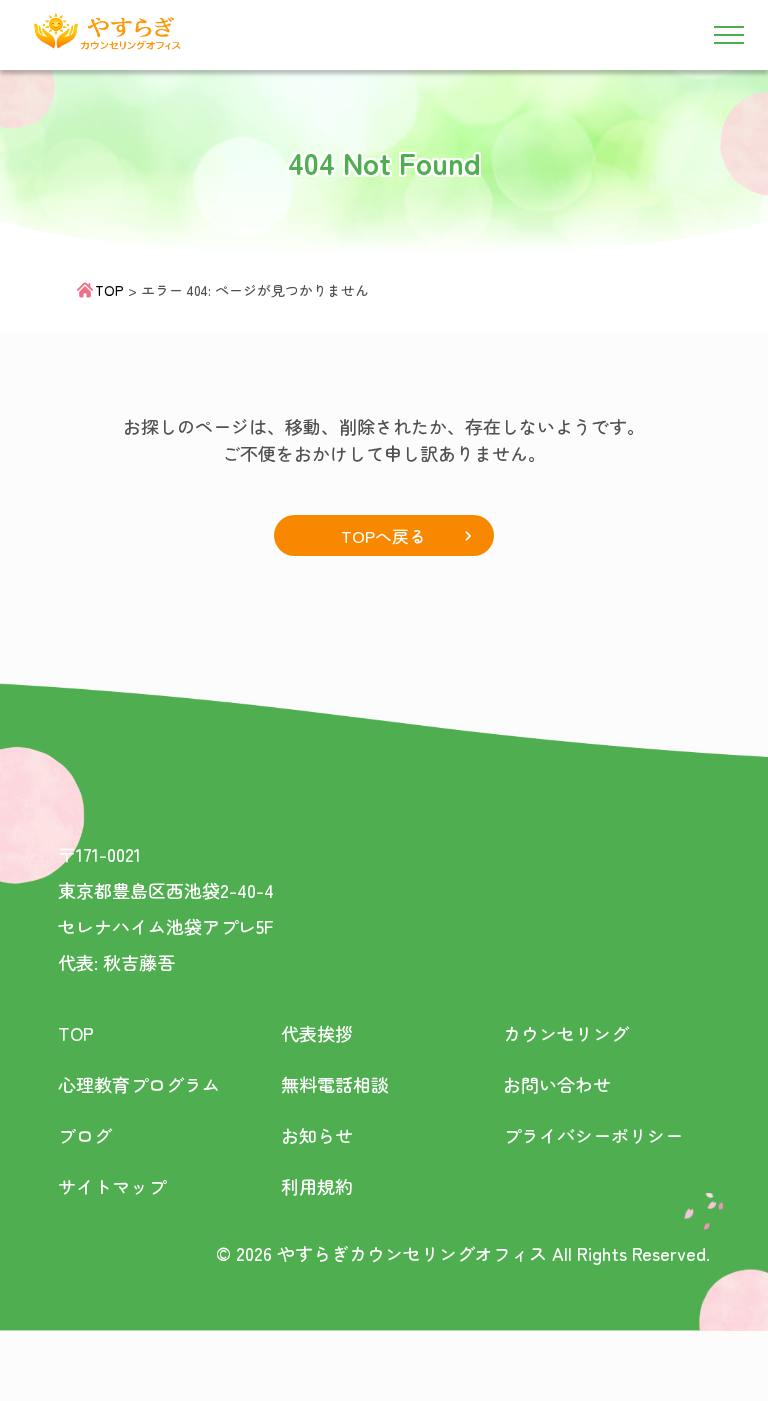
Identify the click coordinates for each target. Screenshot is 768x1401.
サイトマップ (112, 1186)
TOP (109, 290)
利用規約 (317, 1186)
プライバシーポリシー (593, 1135)
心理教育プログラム (139, 1084)
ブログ (85, 1135)
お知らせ (317, 1135)
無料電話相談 (335, 1084)
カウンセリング (566, 1033)
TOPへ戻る (383, 535)
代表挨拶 (317, 1033)
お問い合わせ (557, 1084)
